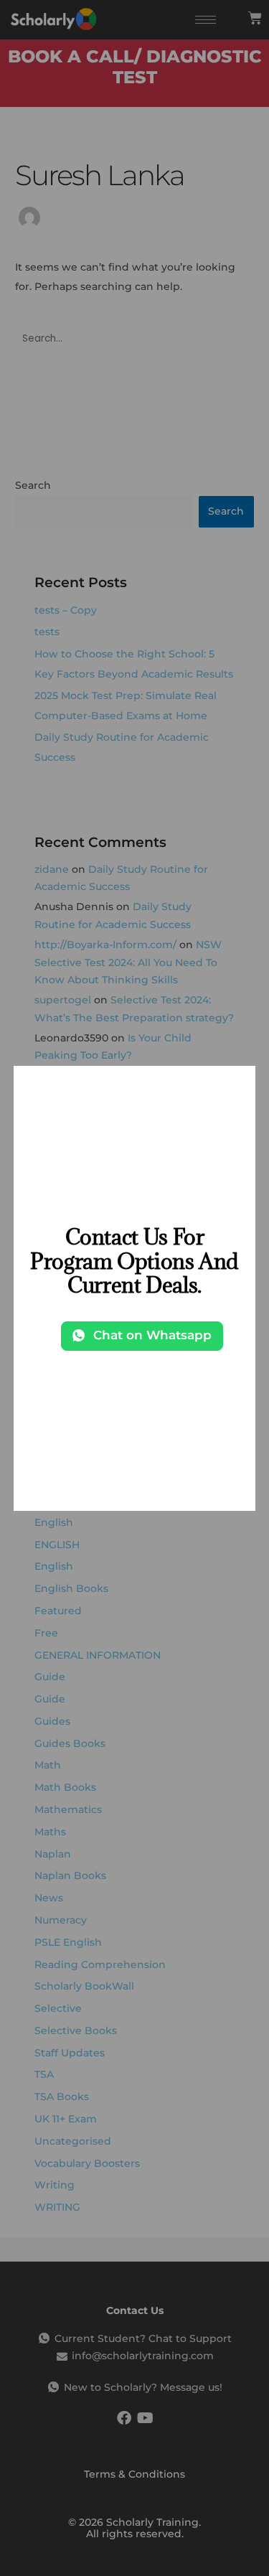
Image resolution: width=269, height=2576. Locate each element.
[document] (134, 1288)
